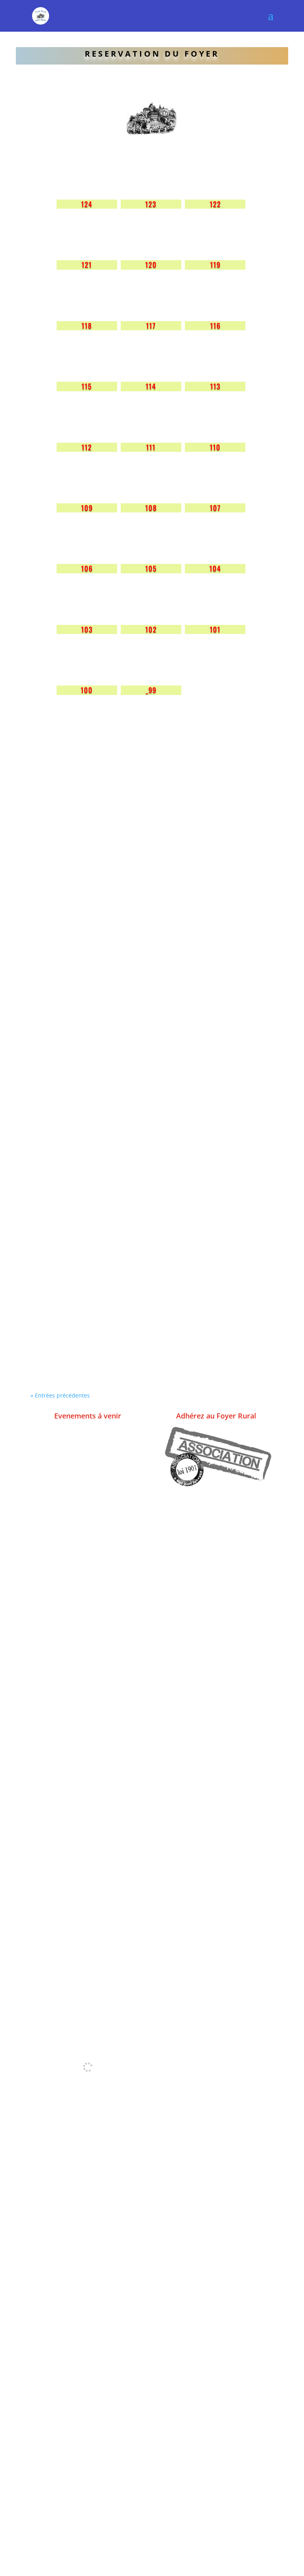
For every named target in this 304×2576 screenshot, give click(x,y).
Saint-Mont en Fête (83, 884)
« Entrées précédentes (60, 1395)
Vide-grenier (67, 1333)
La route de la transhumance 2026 (118, 1113)
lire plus (51, 908)
